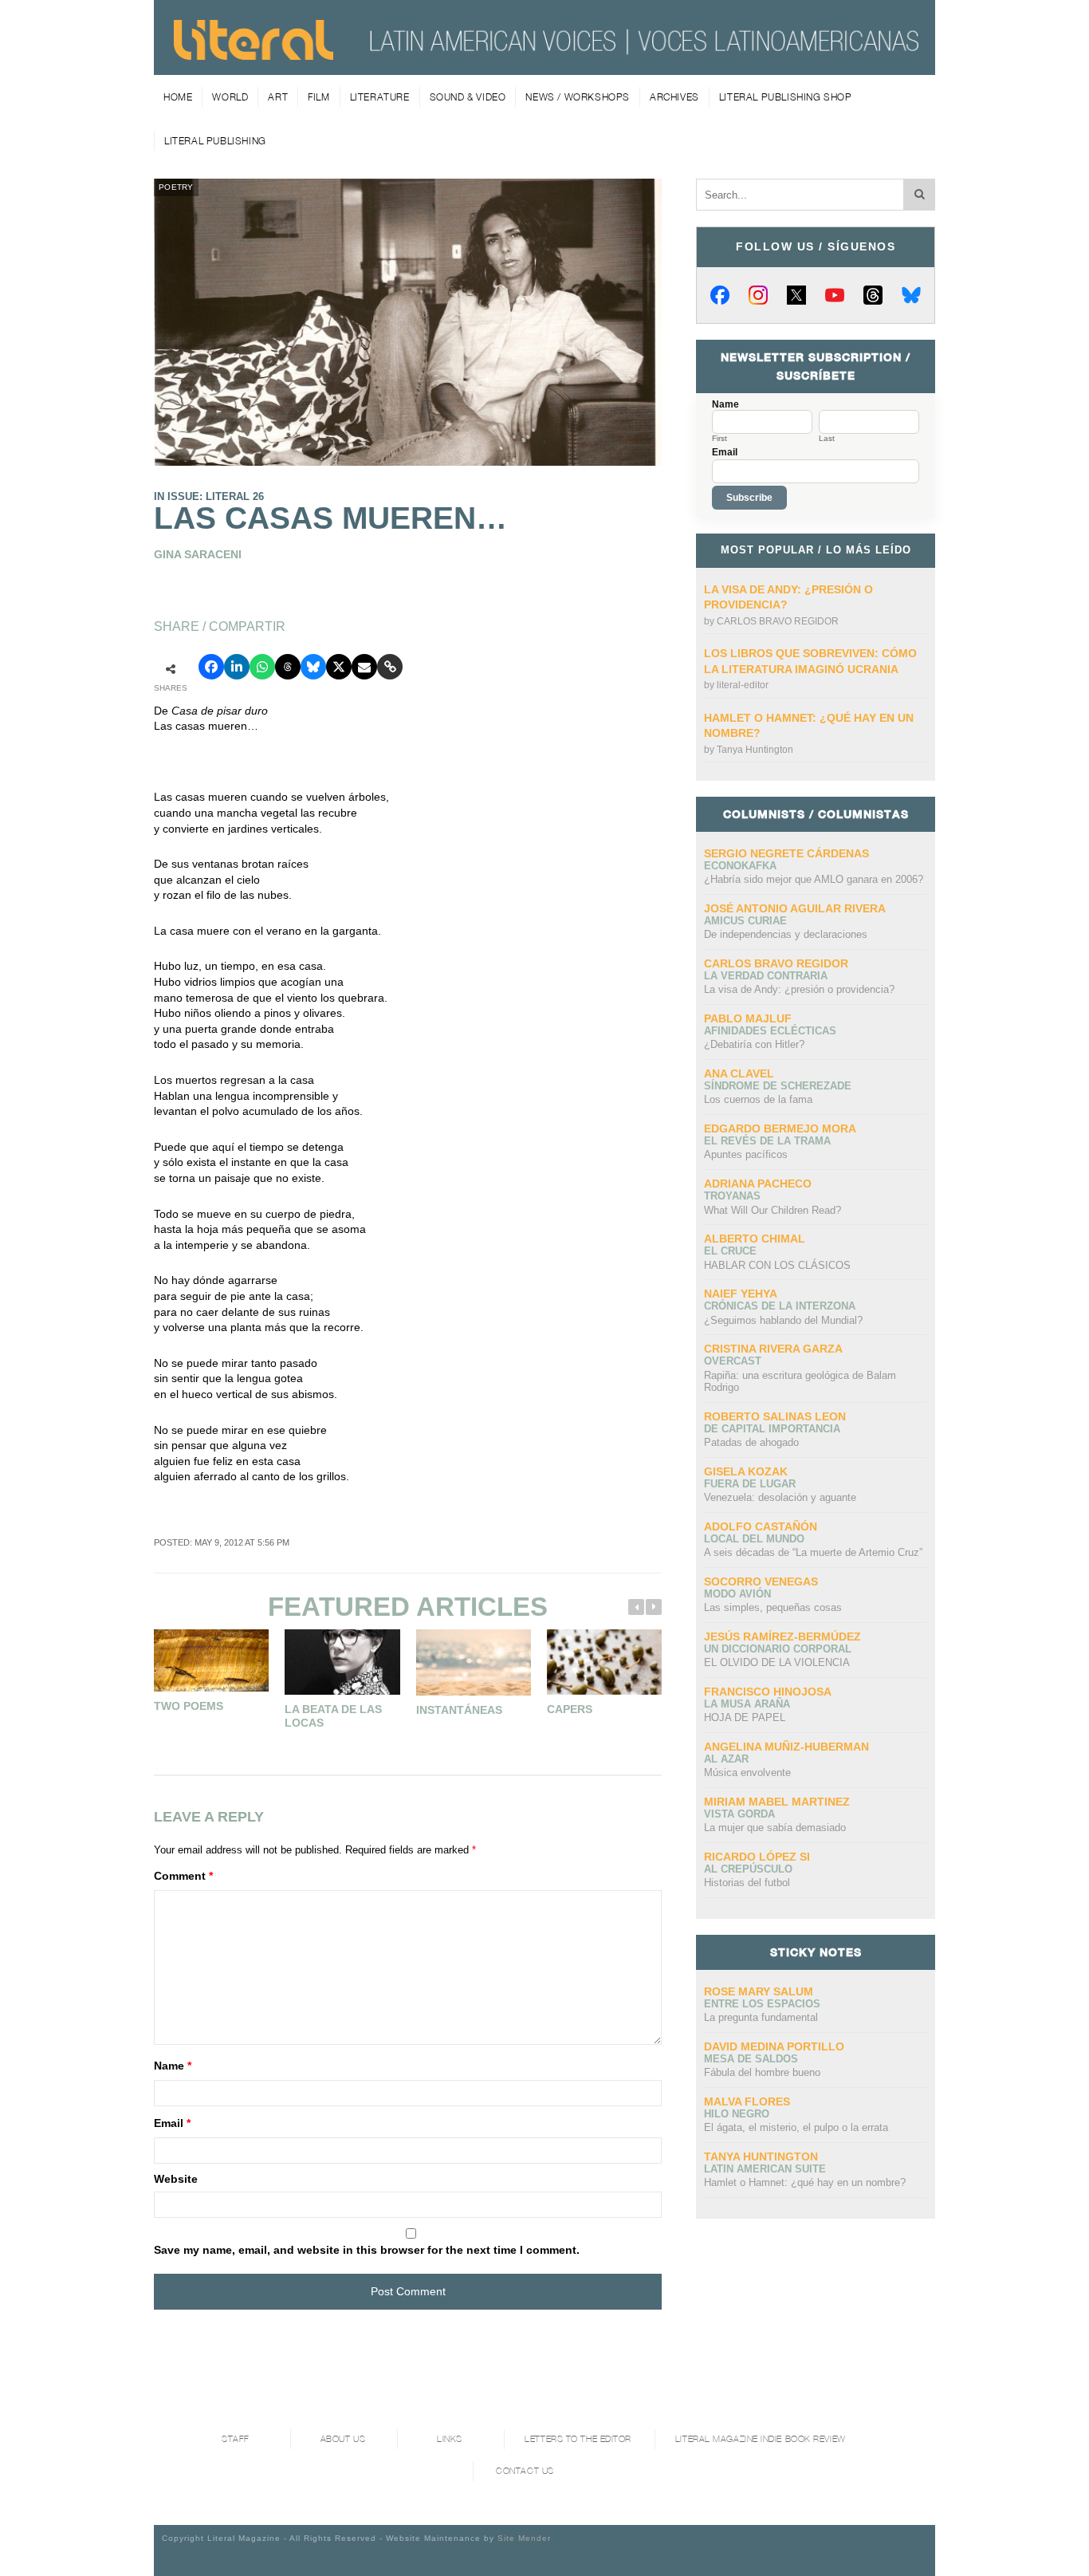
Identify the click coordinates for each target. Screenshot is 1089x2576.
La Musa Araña (747, 1704)
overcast (733, 1361)
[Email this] (364, 667)
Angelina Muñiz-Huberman (786, 1747)
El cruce (730, 1251)
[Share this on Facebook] (211, 667)
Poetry (176, 187)
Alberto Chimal (755, 1239)
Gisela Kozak (746, 1471)
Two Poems (189, 1706)
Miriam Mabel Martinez (777, 1802)
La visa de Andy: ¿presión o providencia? (799, 989)
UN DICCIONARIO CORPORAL (778, 1649)
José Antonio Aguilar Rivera (795, 908)
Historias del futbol (747, 1883)
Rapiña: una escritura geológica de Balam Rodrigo (800, 1382)
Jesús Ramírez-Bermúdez (782, 1637)
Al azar (726, 1759)
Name (173, 2066)
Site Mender (524, 2538)
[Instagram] (758, 295)
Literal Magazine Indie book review (761, 2439)
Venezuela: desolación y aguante (780, 1497)
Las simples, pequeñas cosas (773, 1607)
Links (450, 2439)
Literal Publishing (215, 141)
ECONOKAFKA (740, 866)
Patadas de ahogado (751, 1442)
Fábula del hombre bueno (762, 2072)
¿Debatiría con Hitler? (754, 1044)
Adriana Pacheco (758, 1184)
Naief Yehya (741, 1294)
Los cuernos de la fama (758, 1099)
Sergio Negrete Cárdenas (786, 853)
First (719, 439)
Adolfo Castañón (761, 1526)
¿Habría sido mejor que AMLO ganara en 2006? (814, 879)
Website (176, 2179)
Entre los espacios (762, 2004)
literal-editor (743, 685)
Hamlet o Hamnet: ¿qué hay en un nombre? (805, 2182)
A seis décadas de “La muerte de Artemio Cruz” (813, 1552)
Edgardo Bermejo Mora (780, 1128)
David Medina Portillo (774, 2046)
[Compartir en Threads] (288, 667)
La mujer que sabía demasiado (775, 1828)
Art (278, 97)
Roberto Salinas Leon (775, 1416)
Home (178, 97)
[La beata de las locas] (342, 1662)
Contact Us (525, 2471)
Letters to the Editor (578, 2439)
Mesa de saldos (751, 2059)
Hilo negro (737, 2114)
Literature (380, 97)
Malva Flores (747, 2101)
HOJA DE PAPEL (745, 1717)
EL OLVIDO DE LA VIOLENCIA (777, 1662)
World (230, 97)
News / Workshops (578, 97)
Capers (570, 1709)
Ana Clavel (739, 1073)
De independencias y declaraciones (786, 934)
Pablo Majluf (748, 1018)
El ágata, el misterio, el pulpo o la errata (796, 2127)
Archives (674, 97)
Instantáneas (459, 1710)
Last (827, 439)
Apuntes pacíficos (746, 1154)
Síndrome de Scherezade (778, 1086)
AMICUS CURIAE (745, 921)
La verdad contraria (766, 976)
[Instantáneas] (474, 1662)
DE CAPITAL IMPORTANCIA (772, 1429)
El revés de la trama (767, 1141)
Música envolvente (747, 1772)
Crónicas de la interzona (780, 1306)
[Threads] (873, 295)
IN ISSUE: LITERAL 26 (209, 496)
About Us (343, 2439)
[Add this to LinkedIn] (237, 667)
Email (172, 2123)
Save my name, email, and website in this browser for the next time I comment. (367, 2250)
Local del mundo (754, 1539)
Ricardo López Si (757, 1857)
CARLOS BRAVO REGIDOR (778, 621)
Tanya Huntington (755, 750)
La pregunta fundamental (761, 2017)
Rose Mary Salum (759, 1991)
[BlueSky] (911, 295)
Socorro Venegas (761, 1581)
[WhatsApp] (262, 667)
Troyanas (732, 1196)
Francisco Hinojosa (768, 1692)
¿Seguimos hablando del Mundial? (783, 1320)
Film (318, 97)
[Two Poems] (211, 1660)
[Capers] (604, 1662)
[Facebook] (720, 295)
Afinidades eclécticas (770, 1031)
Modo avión (737, 1594)
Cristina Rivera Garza (773, 1349)
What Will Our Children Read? (773, 1210)
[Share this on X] (339, 667)
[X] (796, 295)
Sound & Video (468, 97)
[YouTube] (835, 295)
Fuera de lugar (750, 1484)
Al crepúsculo (748, 1869)
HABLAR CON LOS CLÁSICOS (777, 1265)
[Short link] (390, 667)
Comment (183, 1876)
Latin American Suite (765, 2169)
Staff (236, 2439)
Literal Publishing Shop (786, 97)
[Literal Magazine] (254, 54)
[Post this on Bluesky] (313, 667)
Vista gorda (739, 1814)
